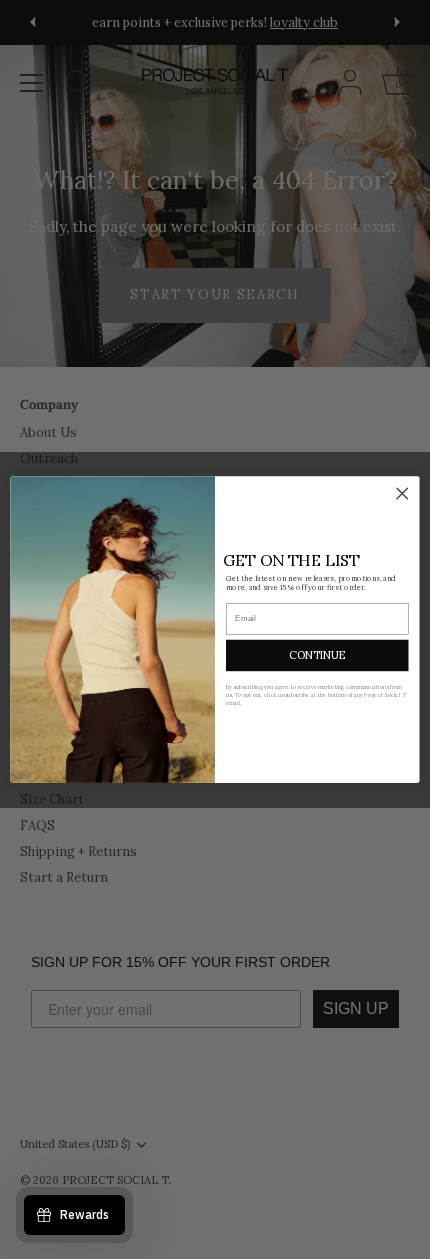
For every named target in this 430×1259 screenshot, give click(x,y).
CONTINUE (317, 654)
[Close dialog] (402, 493)
